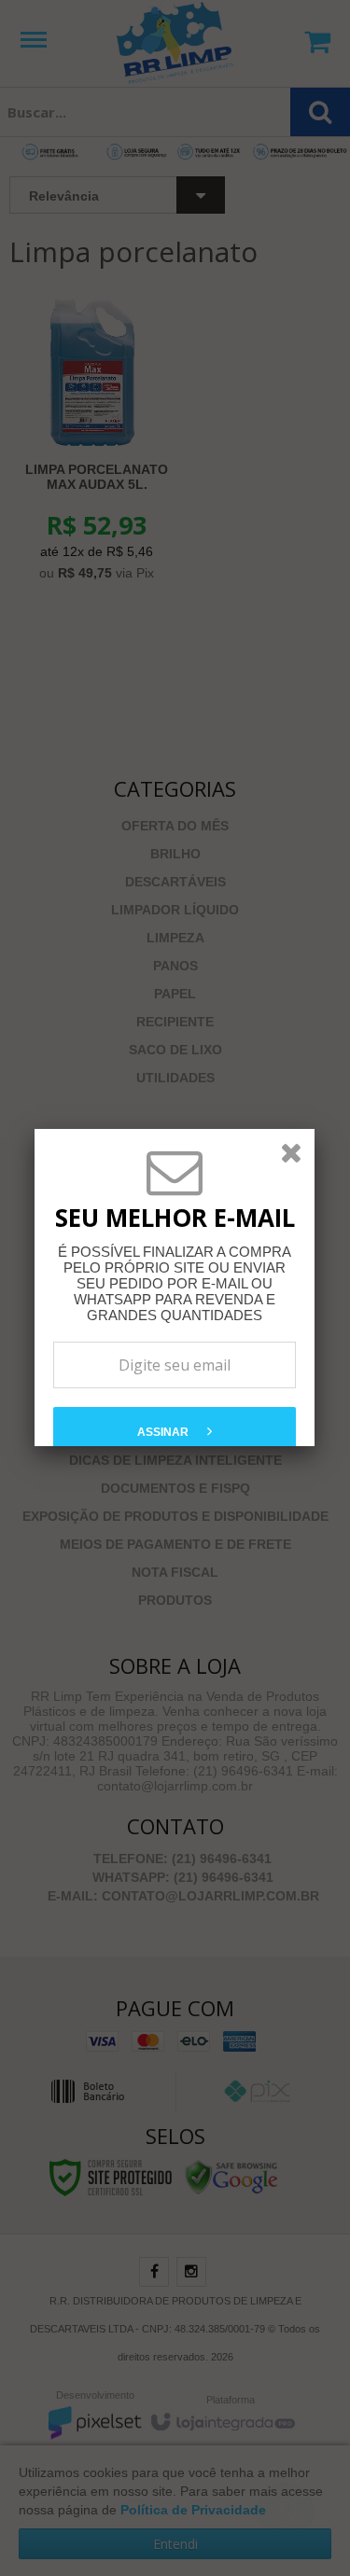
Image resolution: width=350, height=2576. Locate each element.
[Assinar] (175, 1430)
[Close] (291, 1152)
